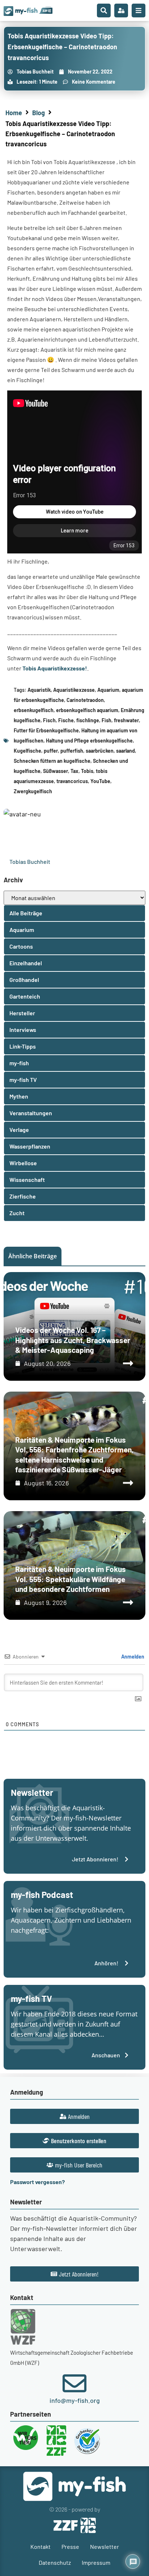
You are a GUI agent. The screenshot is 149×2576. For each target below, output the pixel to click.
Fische (66, 720)
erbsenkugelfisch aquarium (87, 710)
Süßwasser (56, 771)
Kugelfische (27, 751)
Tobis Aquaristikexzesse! (55, 668)
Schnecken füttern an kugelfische (52, 761)
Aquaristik (39, 690)
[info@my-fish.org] (74, 2383)
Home (14, 113)
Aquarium (108, 690)
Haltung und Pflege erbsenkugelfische (89, 741)
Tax (74, 771)
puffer (51, 751)
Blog (39, 113)
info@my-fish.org (75, 2400)
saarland (125, 751)
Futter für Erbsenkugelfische (46, 730)
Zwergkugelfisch (33, 791)
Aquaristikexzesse (74, 690)
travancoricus (72, 781)
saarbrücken (100, 751)
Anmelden (132, 1657)
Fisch (49, 720)
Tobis (87, 771)
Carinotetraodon (85, 700)
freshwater (126, 720)
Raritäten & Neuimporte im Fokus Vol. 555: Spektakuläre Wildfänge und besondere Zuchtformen (71, 1579)
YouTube (100, 781)
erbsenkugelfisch (34, 710)
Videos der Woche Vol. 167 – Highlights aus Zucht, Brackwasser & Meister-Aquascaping (73, 1340)
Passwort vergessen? (37, 2182)
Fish (107, 720)
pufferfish (72, 751)
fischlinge (88, 720)
